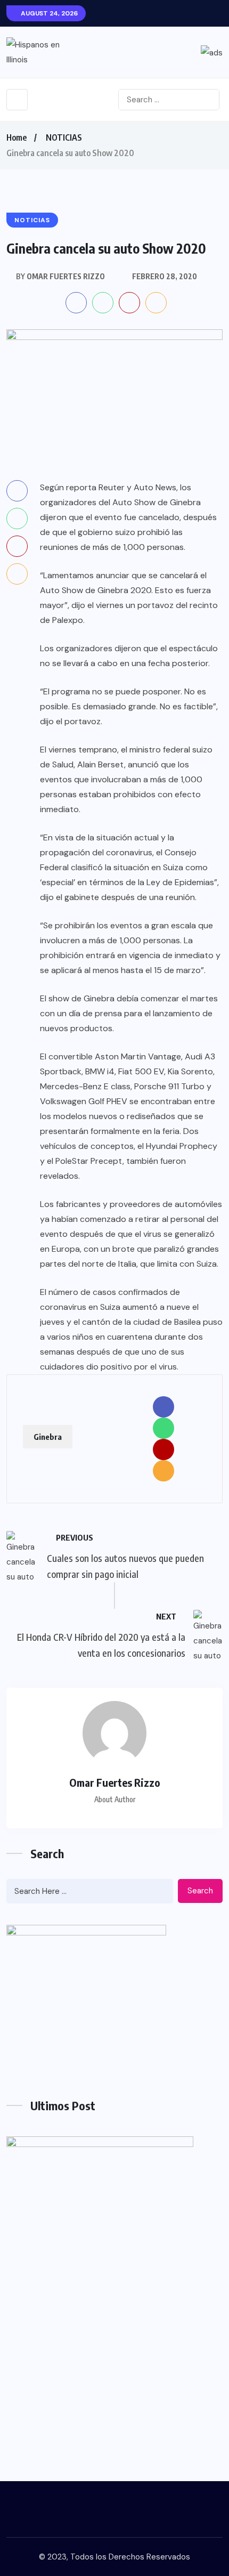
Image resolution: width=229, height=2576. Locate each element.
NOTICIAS (64, 137)
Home (17, 137)
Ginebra (48, 1437)
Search (200, 1891)
